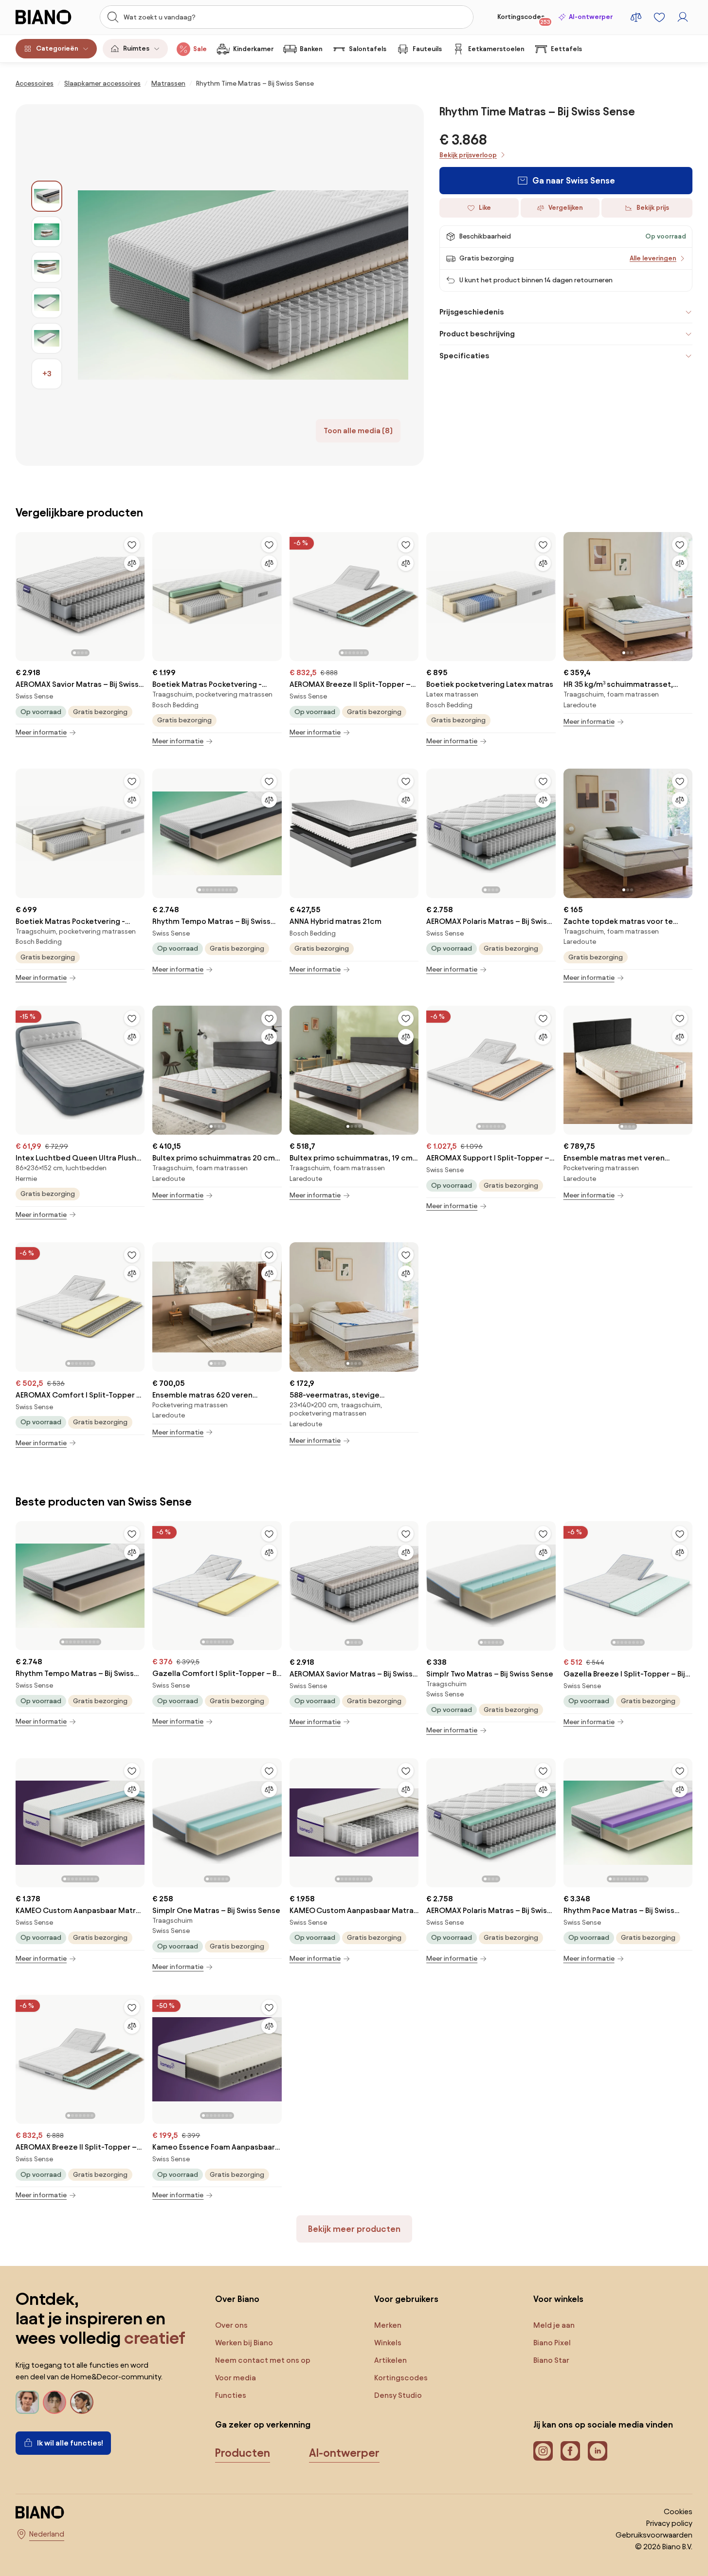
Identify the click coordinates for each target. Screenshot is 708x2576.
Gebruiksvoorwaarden (654, 2535)
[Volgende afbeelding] (137, 594)
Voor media (236, 2378)
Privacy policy (669, 2523)
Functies (231, 2395)
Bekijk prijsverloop (468, 155)
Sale (200, 49)
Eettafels (566, 49)
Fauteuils (427, 49)
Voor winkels (558, 2299)
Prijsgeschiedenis (472, 312)
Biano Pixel (552, 2343)
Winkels (388, 2343)
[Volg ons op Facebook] (570, 2451)
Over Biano (237, 2299)
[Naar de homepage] (49, 17)
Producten (243, 2453)
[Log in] (683, 17)
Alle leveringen (653, 258)
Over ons (231, 2325)
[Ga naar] (243, 285)
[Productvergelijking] (636, 17)
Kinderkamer (253, 49)
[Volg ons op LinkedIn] (598, 2451)
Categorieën (57, 48)
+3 (47, 374)
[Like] (132, 545)
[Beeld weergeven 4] (47, 303)
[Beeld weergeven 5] (47, 338)
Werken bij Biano (244, 2343)
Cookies (678, 2512)
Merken (388, 2325)
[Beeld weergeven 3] (47, 267)
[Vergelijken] (132, 563)
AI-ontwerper (591, 17)
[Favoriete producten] (659, 17)
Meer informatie (41, 732)
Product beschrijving (477, 334)
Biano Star (551, 2360)
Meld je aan (554, 2325)
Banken (311, 49)
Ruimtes (136, 48)
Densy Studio (398, 2395)
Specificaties (464, 356)
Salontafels (368, 49)
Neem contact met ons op (263, 2360)
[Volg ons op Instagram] (543, 2451)
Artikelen (390, 2360)
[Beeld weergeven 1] (47, 196)
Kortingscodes (524, 19)
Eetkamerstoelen (496, 49)
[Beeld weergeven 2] (47, 232)
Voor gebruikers (406, 2299)
